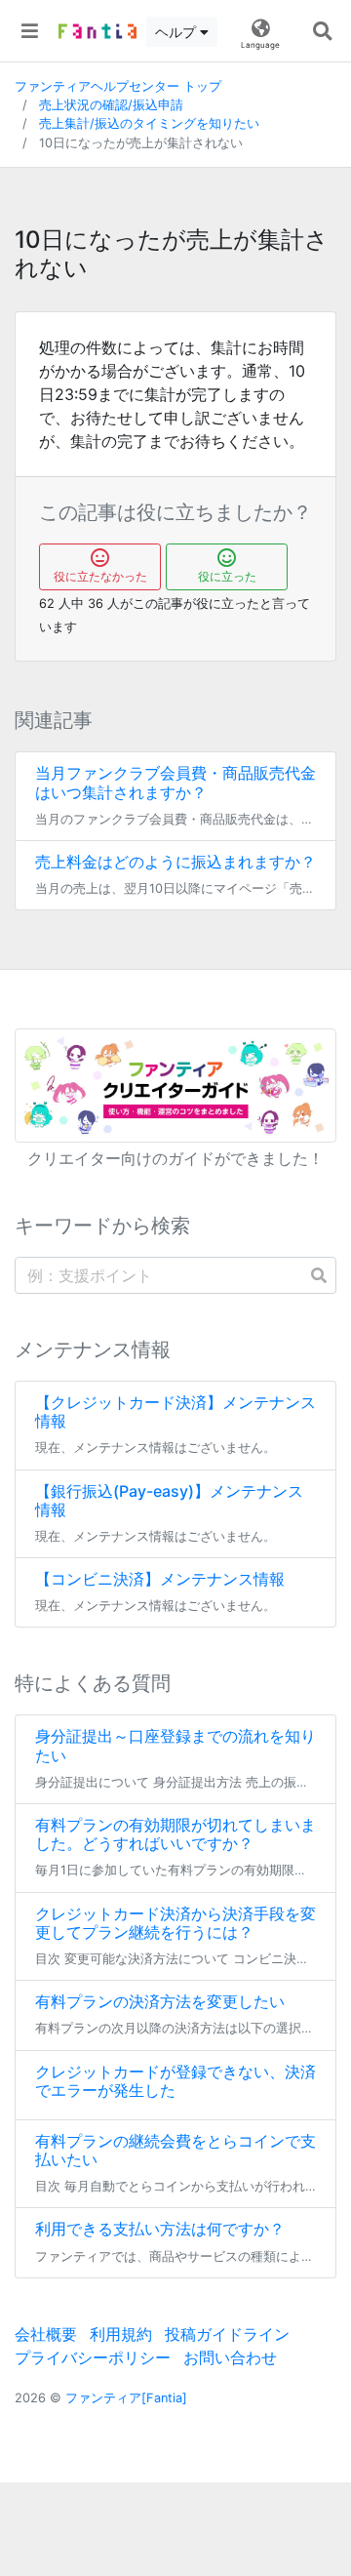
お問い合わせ (230, 2357)
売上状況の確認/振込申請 (111, 105)
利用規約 (121, 2334)
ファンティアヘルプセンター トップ (118, 86)
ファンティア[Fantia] (126, 2398)
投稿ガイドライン (227, 2334)
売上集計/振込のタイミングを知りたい (149, 123)
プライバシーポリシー (93, 2357)
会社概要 (46, 2334)
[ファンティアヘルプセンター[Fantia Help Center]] (97, 31)
